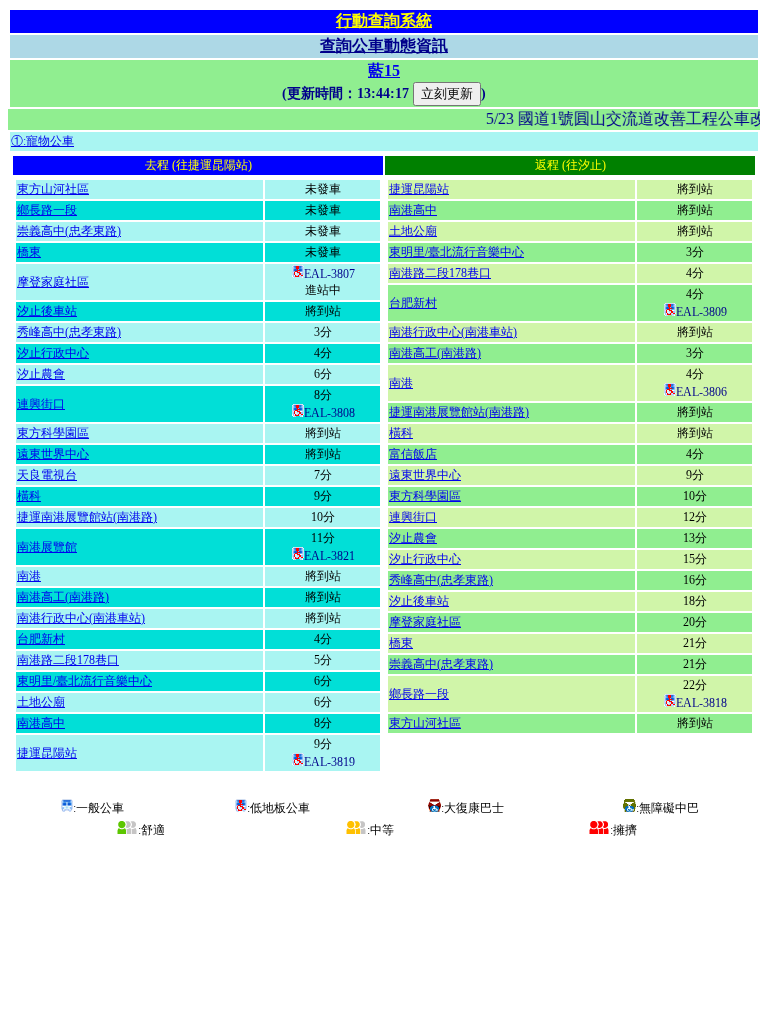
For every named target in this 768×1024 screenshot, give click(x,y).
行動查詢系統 (384, 20)
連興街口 (41, 404)
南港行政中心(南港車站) (81, 618)
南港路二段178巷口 (68, 660)
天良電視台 (47, 475)
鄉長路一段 (47, 210)
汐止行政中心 (53, 353)
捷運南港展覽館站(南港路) (87, 517)
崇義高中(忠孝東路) (69, 231)
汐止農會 (41, 374)
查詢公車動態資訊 (384, 45)
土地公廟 (41, 702)
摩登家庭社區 (53, 282)
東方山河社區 (53, 189)
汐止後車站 (47, 311)
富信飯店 (413, 454)
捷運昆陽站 (47, 753)
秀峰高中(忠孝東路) (69, 332)
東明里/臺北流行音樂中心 (84, 681)
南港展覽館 (47, 547)
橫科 (29, 496)
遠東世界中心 (53, 454)
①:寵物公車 (42, 141)
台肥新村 (41, 639)
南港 (29, 576)
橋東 (29, 252)
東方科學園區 (53, 433)
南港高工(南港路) (63, 597)
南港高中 (41, 723)
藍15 (384, 70)
